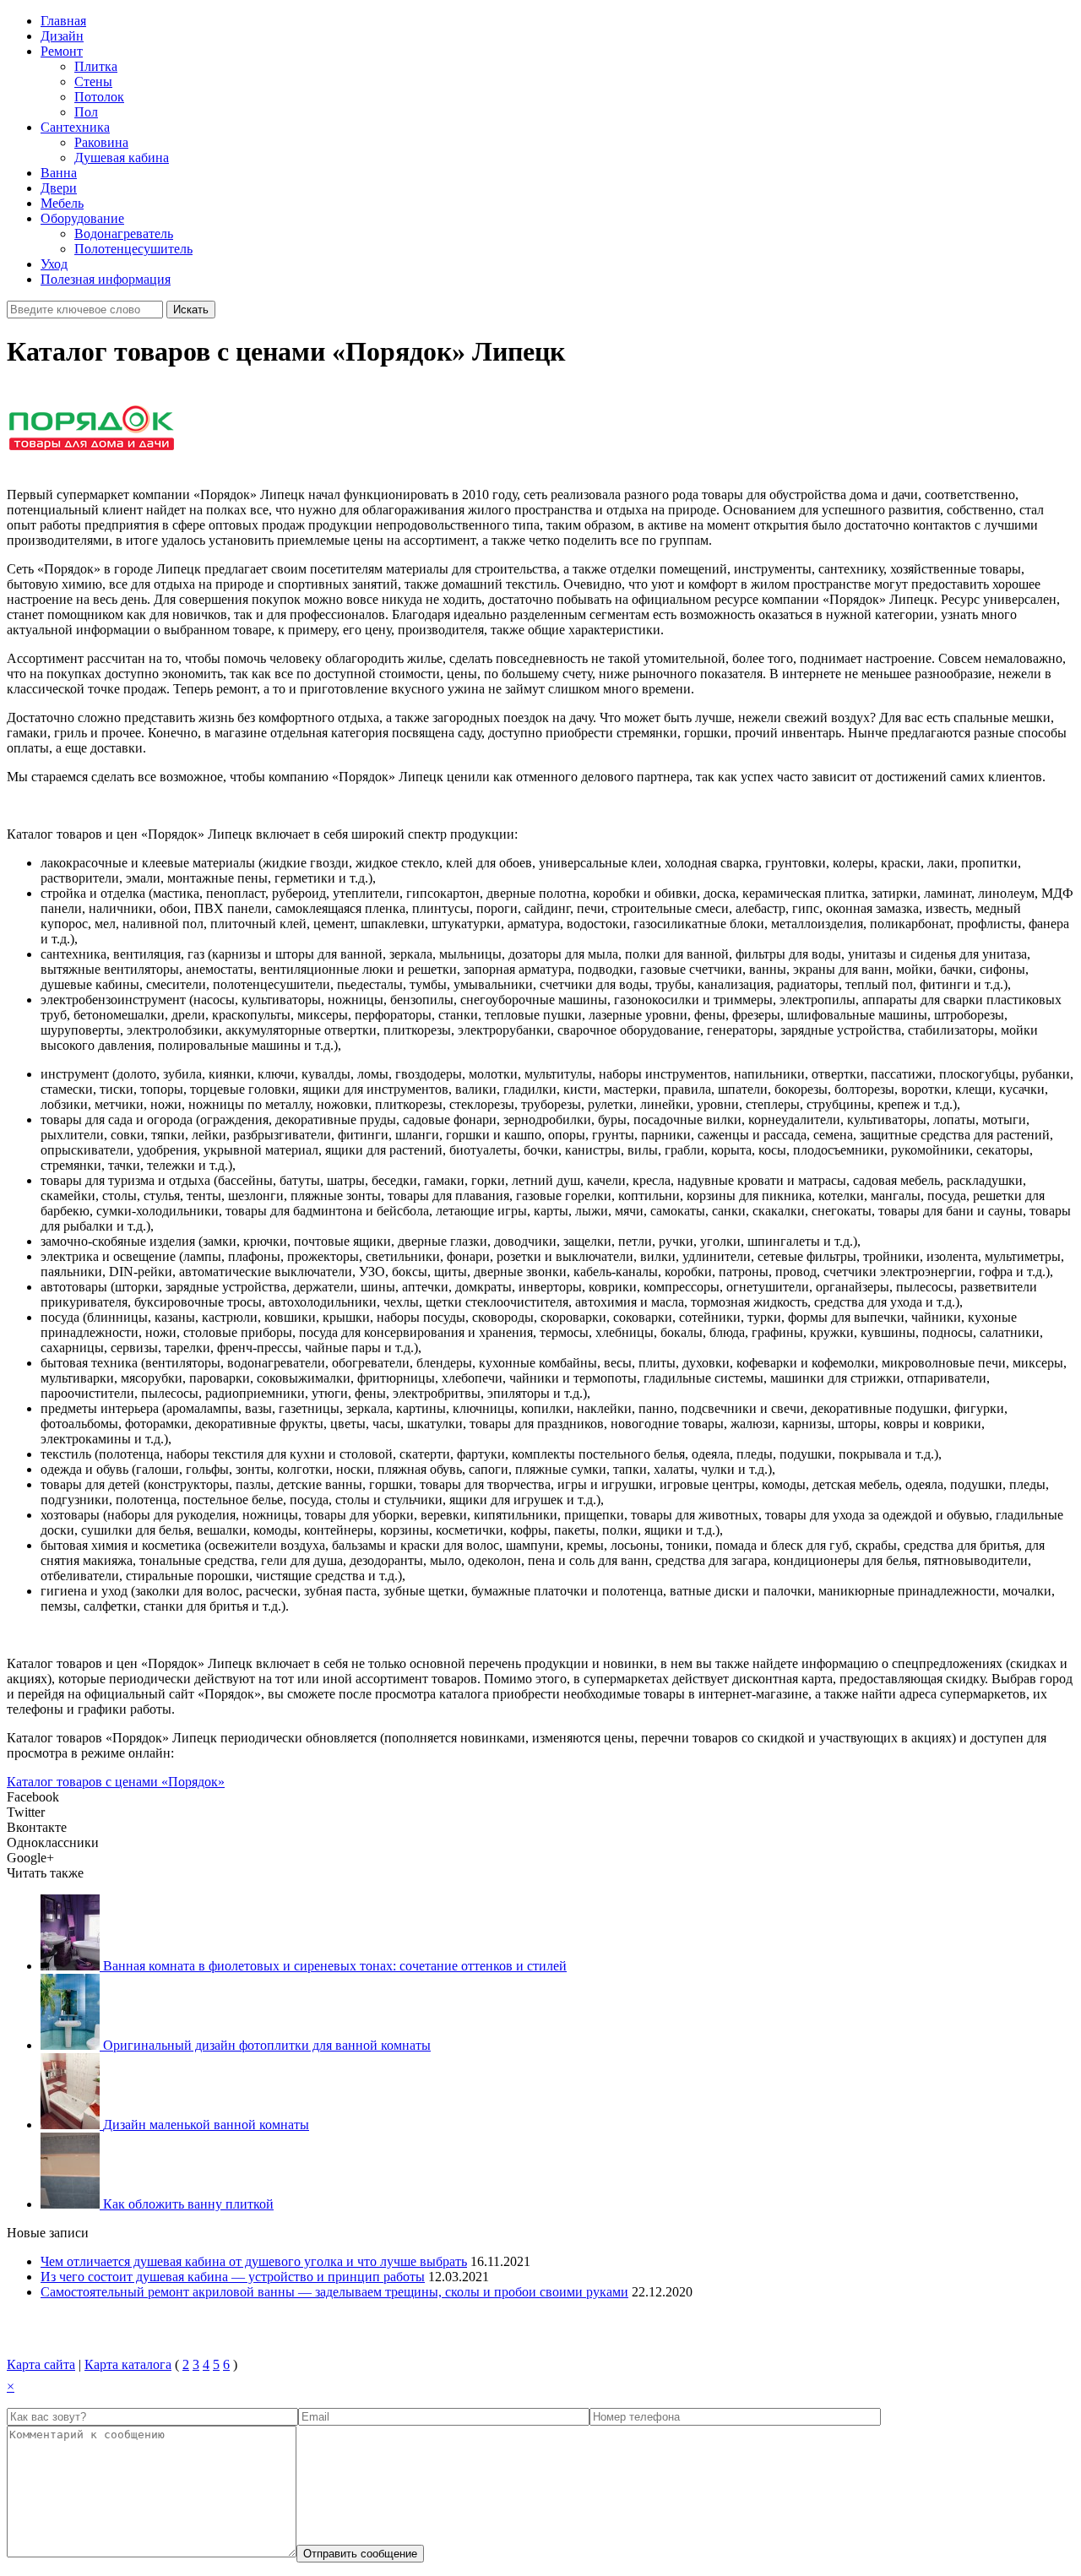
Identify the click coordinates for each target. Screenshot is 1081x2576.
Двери (59, 188)
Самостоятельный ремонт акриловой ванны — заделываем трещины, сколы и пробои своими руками (334, 2292)
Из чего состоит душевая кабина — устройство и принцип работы (233, 2277)
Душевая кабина (122, 158)
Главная (63, 21)
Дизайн (62, 36)
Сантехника (75, 127)
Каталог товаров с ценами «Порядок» (116, 1782)
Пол (86, 112)
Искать (191, 310)
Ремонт (62, 51)
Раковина (101, 142)
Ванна (59, 173)
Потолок (99, 97)
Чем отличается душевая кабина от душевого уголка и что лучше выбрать (254, 2261)
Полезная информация (106, 279)
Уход (54, 264)
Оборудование (82, 218)
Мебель (62, 203)
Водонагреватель (124, 234)
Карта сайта (41, 2364)
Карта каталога (128, 2364)
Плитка (96, 66)
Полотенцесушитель (133, 249)
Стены (93, 82)
